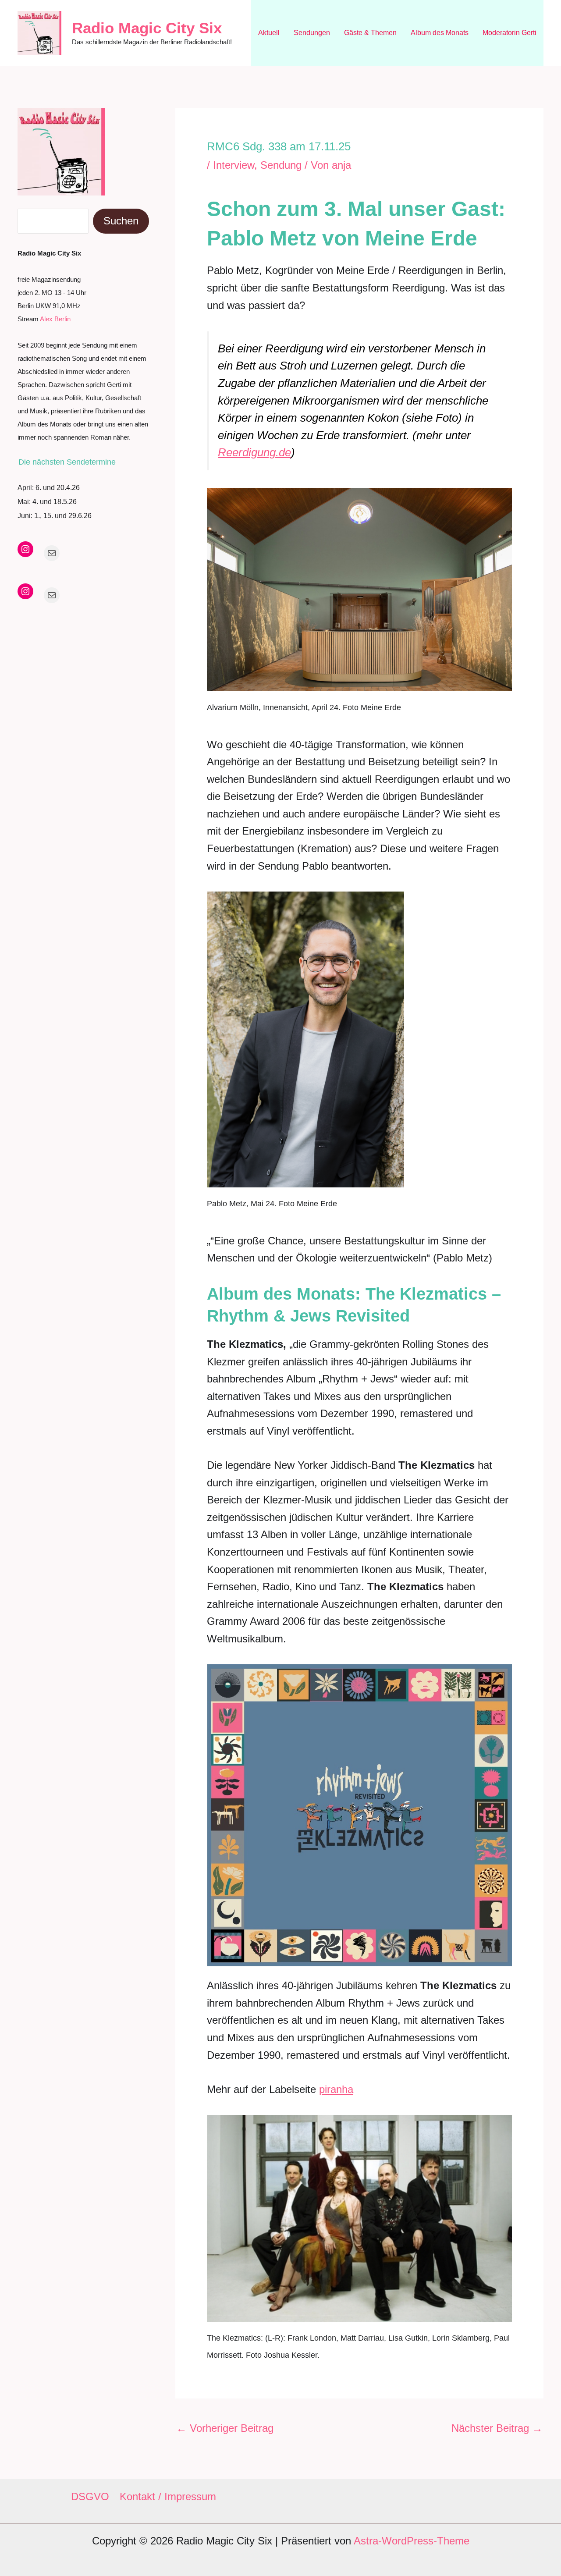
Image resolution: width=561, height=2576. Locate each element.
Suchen (121, 221)
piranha (336, 2089)
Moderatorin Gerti (510, 33)
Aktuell (269, 33)
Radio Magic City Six (147, 28)
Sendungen (312, 33)
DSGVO (90, 2496)
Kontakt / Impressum (168, 2496)
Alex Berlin (55, 319)
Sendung (281, 165)
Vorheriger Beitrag (225, 2428)
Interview (234, 165)
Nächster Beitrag (497, 2428)
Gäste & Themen (370, 33)
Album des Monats (440, 33)
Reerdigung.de (254, 452)
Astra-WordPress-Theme (412, 2541)
